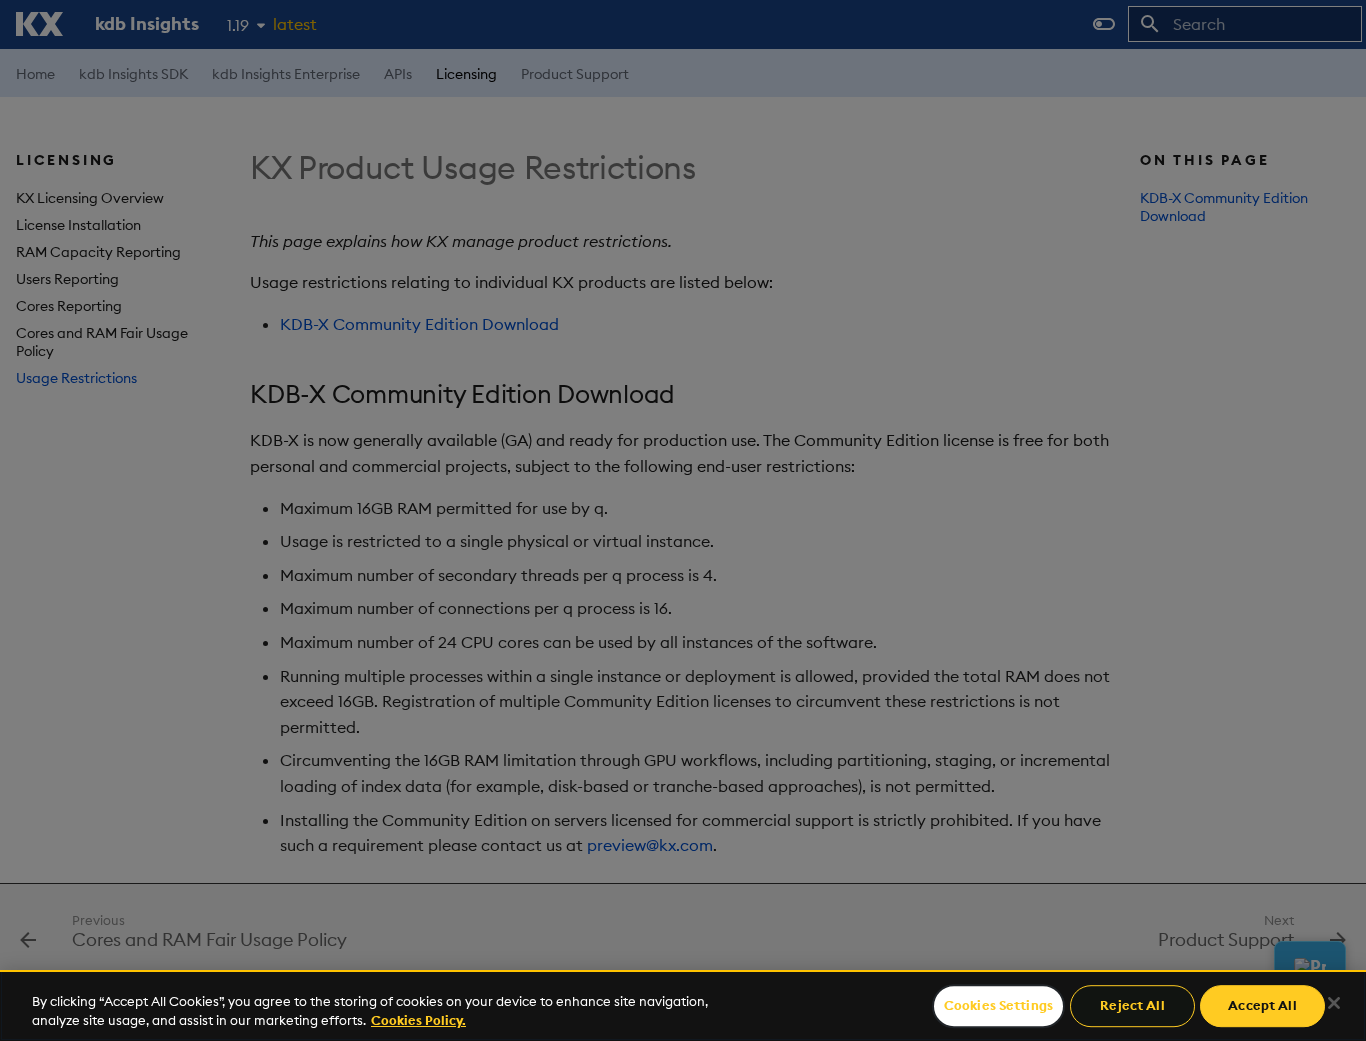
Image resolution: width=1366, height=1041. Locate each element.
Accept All (1262, 1006)
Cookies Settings (998, 1006)
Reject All (1132, 1006)
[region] (683, 1005)
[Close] (1334, 1003)
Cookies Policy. (418, 1020)
